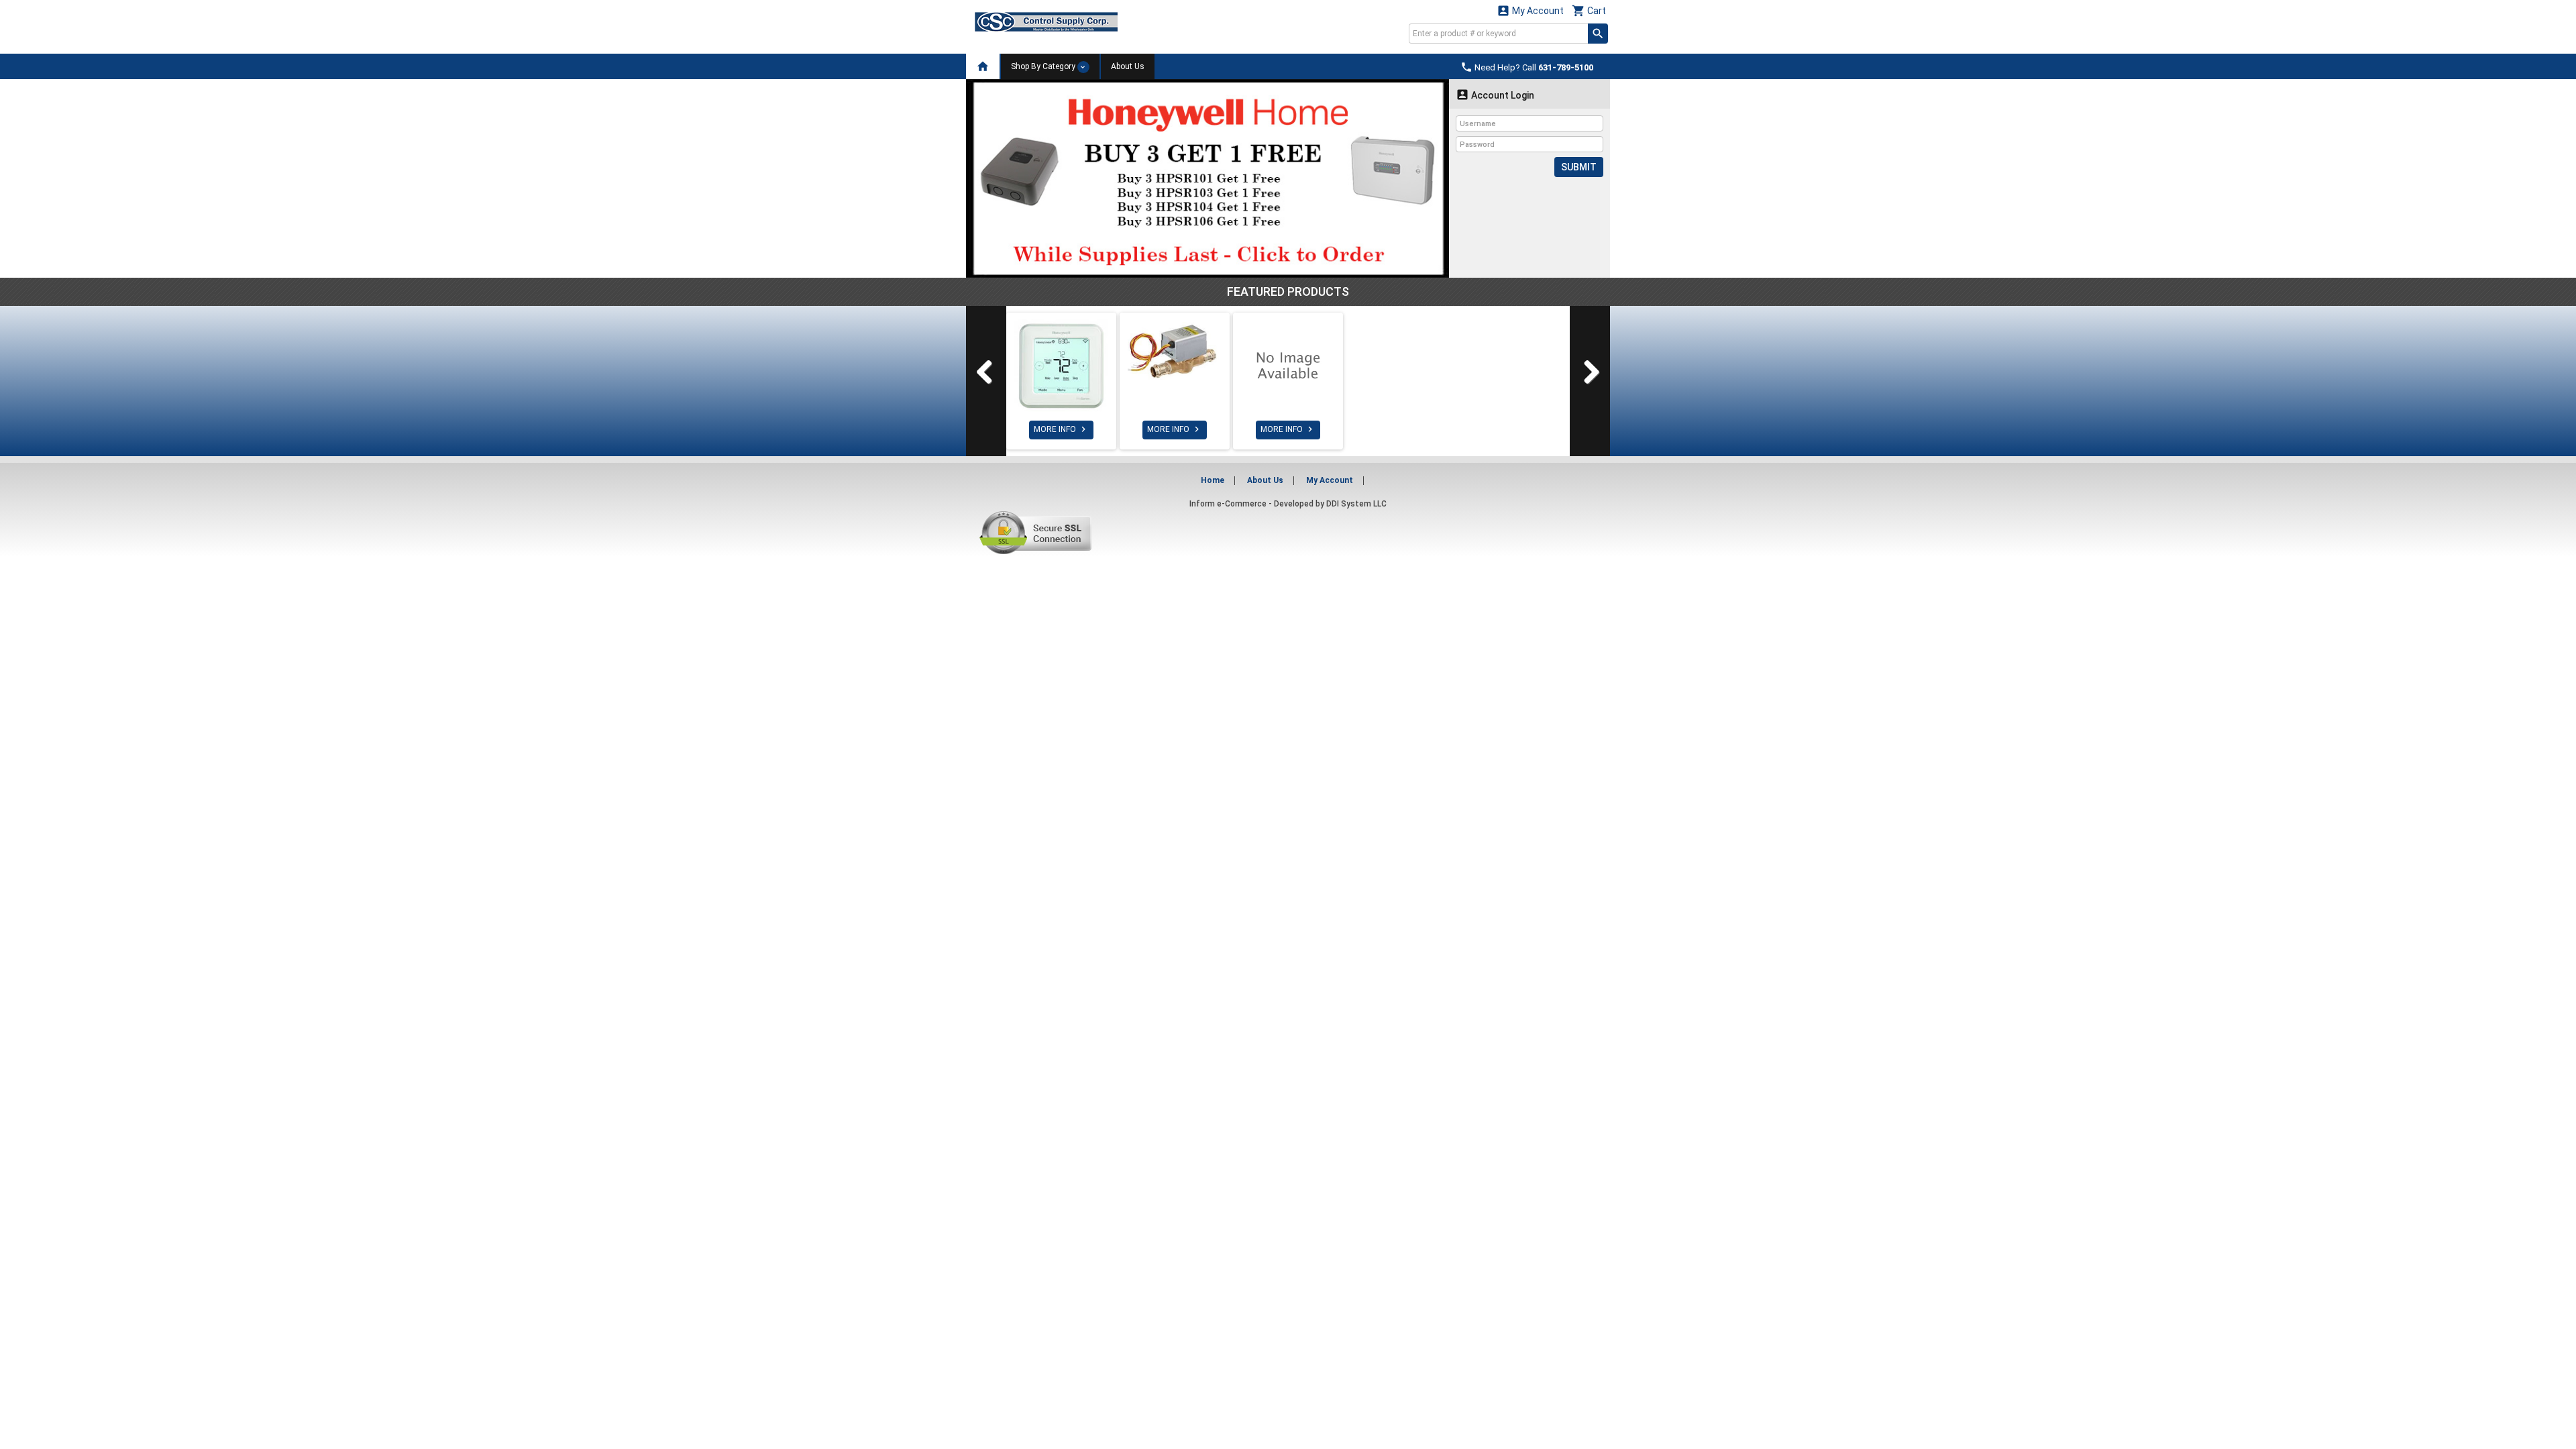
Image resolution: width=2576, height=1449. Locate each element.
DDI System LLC (1356, 504)
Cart (1589, 10)
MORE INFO (1061, 429)
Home (1213, 480)
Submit (1579, 167)
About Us (1128, 66)
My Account (1530, 10)
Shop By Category (1044, 66)
